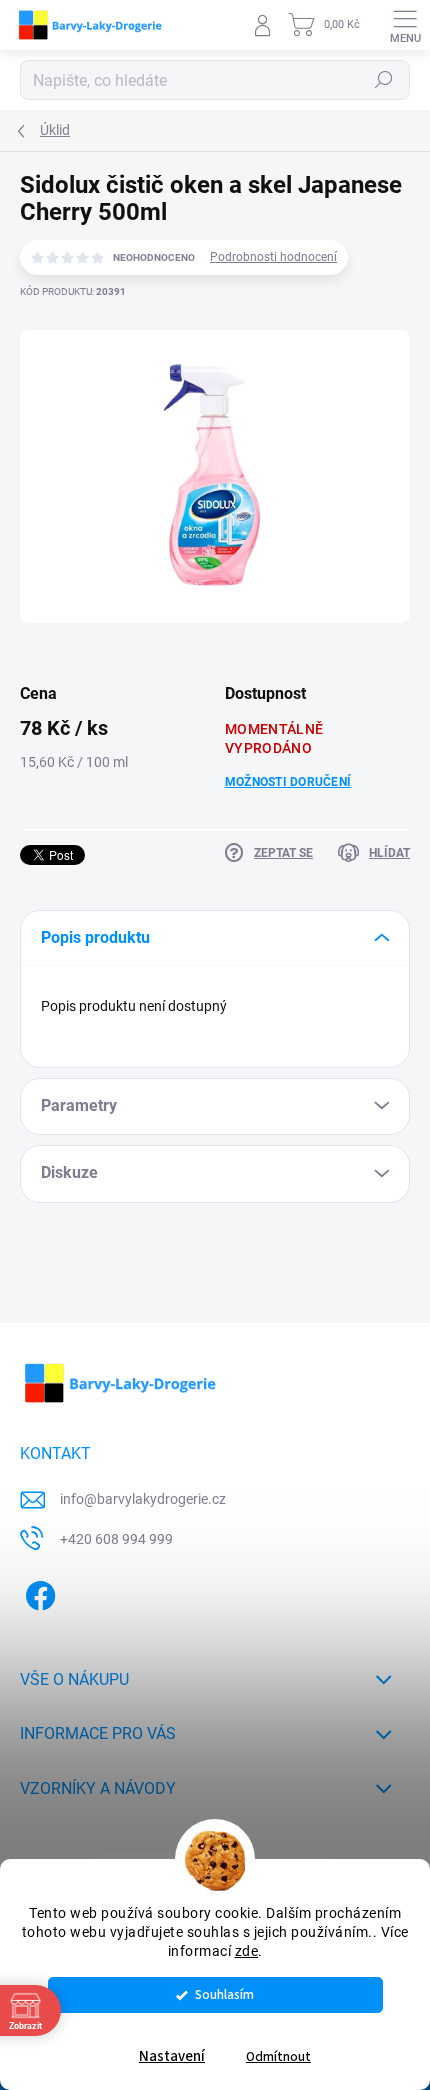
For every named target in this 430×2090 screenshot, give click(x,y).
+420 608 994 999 (116, 1539)
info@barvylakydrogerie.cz (143, 1499)
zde (247, 1951)
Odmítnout (278, 2056)
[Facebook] (37, 1591)
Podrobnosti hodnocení (273, 257)
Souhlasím (224, 1994)
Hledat (384, 80)
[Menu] (405, 25)
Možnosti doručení (288, 782)
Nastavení (172, 2056)
